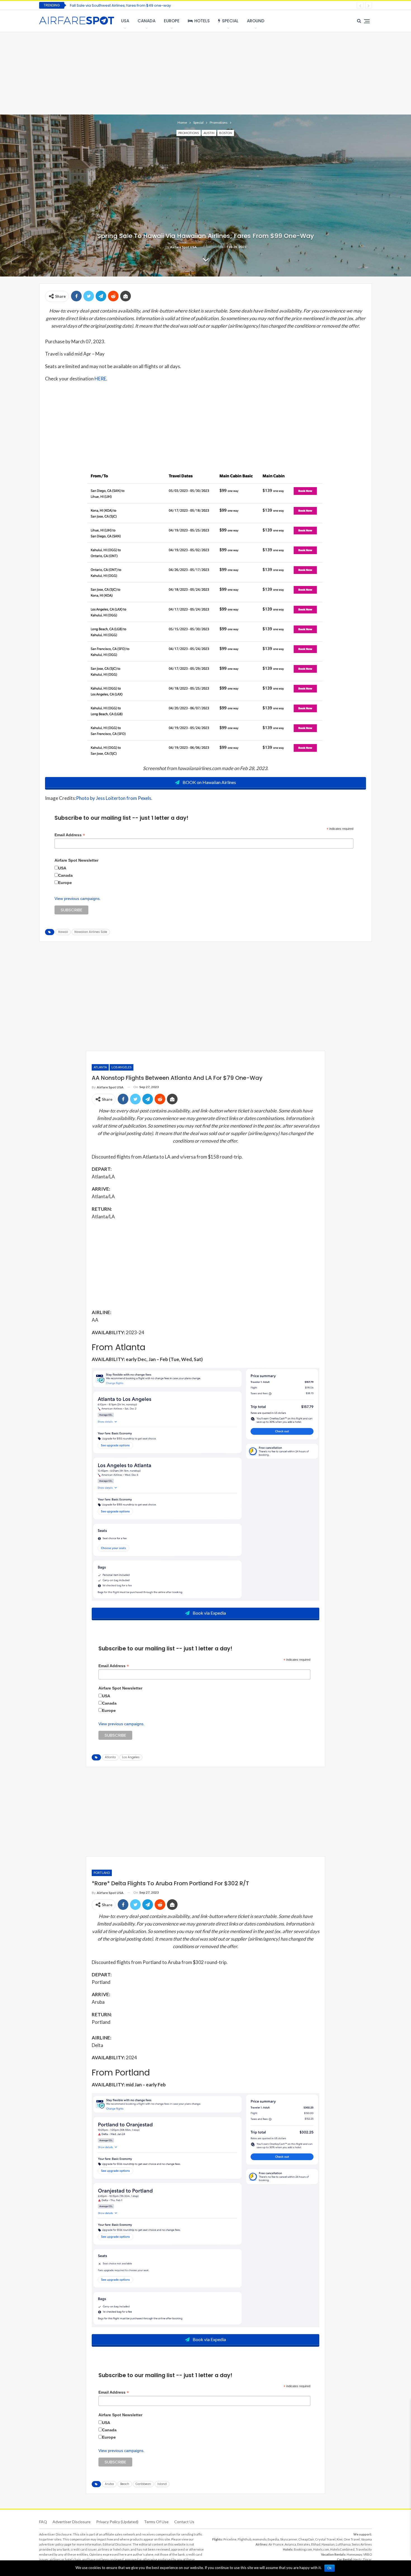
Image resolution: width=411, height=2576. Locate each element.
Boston (226, 133)
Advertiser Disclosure (72, 2522)
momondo (259, 2539)
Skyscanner (289, 2539)
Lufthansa (343, 2544)
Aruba (109, 2484)
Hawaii (63, 932)
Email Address (70, 835)
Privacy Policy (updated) (117, 2522)
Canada (147, 21)
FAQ (43, 2522)
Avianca (290, 2544)
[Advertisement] (206, 73)
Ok (329, 2568)
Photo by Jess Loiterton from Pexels (114, 798)
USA (125, 21)
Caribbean (143, 2484)
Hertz (357, 2559)
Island (162, 2484)
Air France (276, 2544)
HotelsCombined (342, 2549)
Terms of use (156, 2522)
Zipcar (367, 2559)
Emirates (304, 2544)
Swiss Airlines (362, 2544)
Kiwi (340, 2539)
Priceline (230, 2539)
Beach (125, 2484)
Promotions (189, 133)
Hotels (202, 21)
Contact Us (184, 2522)
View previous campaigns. (78, 899)
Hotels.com (321, 2549)
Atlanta (100, 1067)
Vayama (366, 2539)
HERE (100, 379)
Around (256, 21)
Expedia (273, 2539)
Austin (209, 133)
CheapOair (306, 2539)
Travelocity (364, 2549)
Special (230, 21)
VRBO (368, 2554)
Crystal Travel (325, 2539)
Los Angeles (121, 1067)
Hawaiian (328, 2544)
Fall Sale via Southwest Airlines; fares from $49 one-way (120, 5)
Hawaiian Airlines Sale (91, 932)
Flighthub (245, 2539)
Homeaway (354, 2554)
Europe (172, 21)
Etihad (316, 2544)
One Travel (352, 2539)
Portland (102, 1873)
